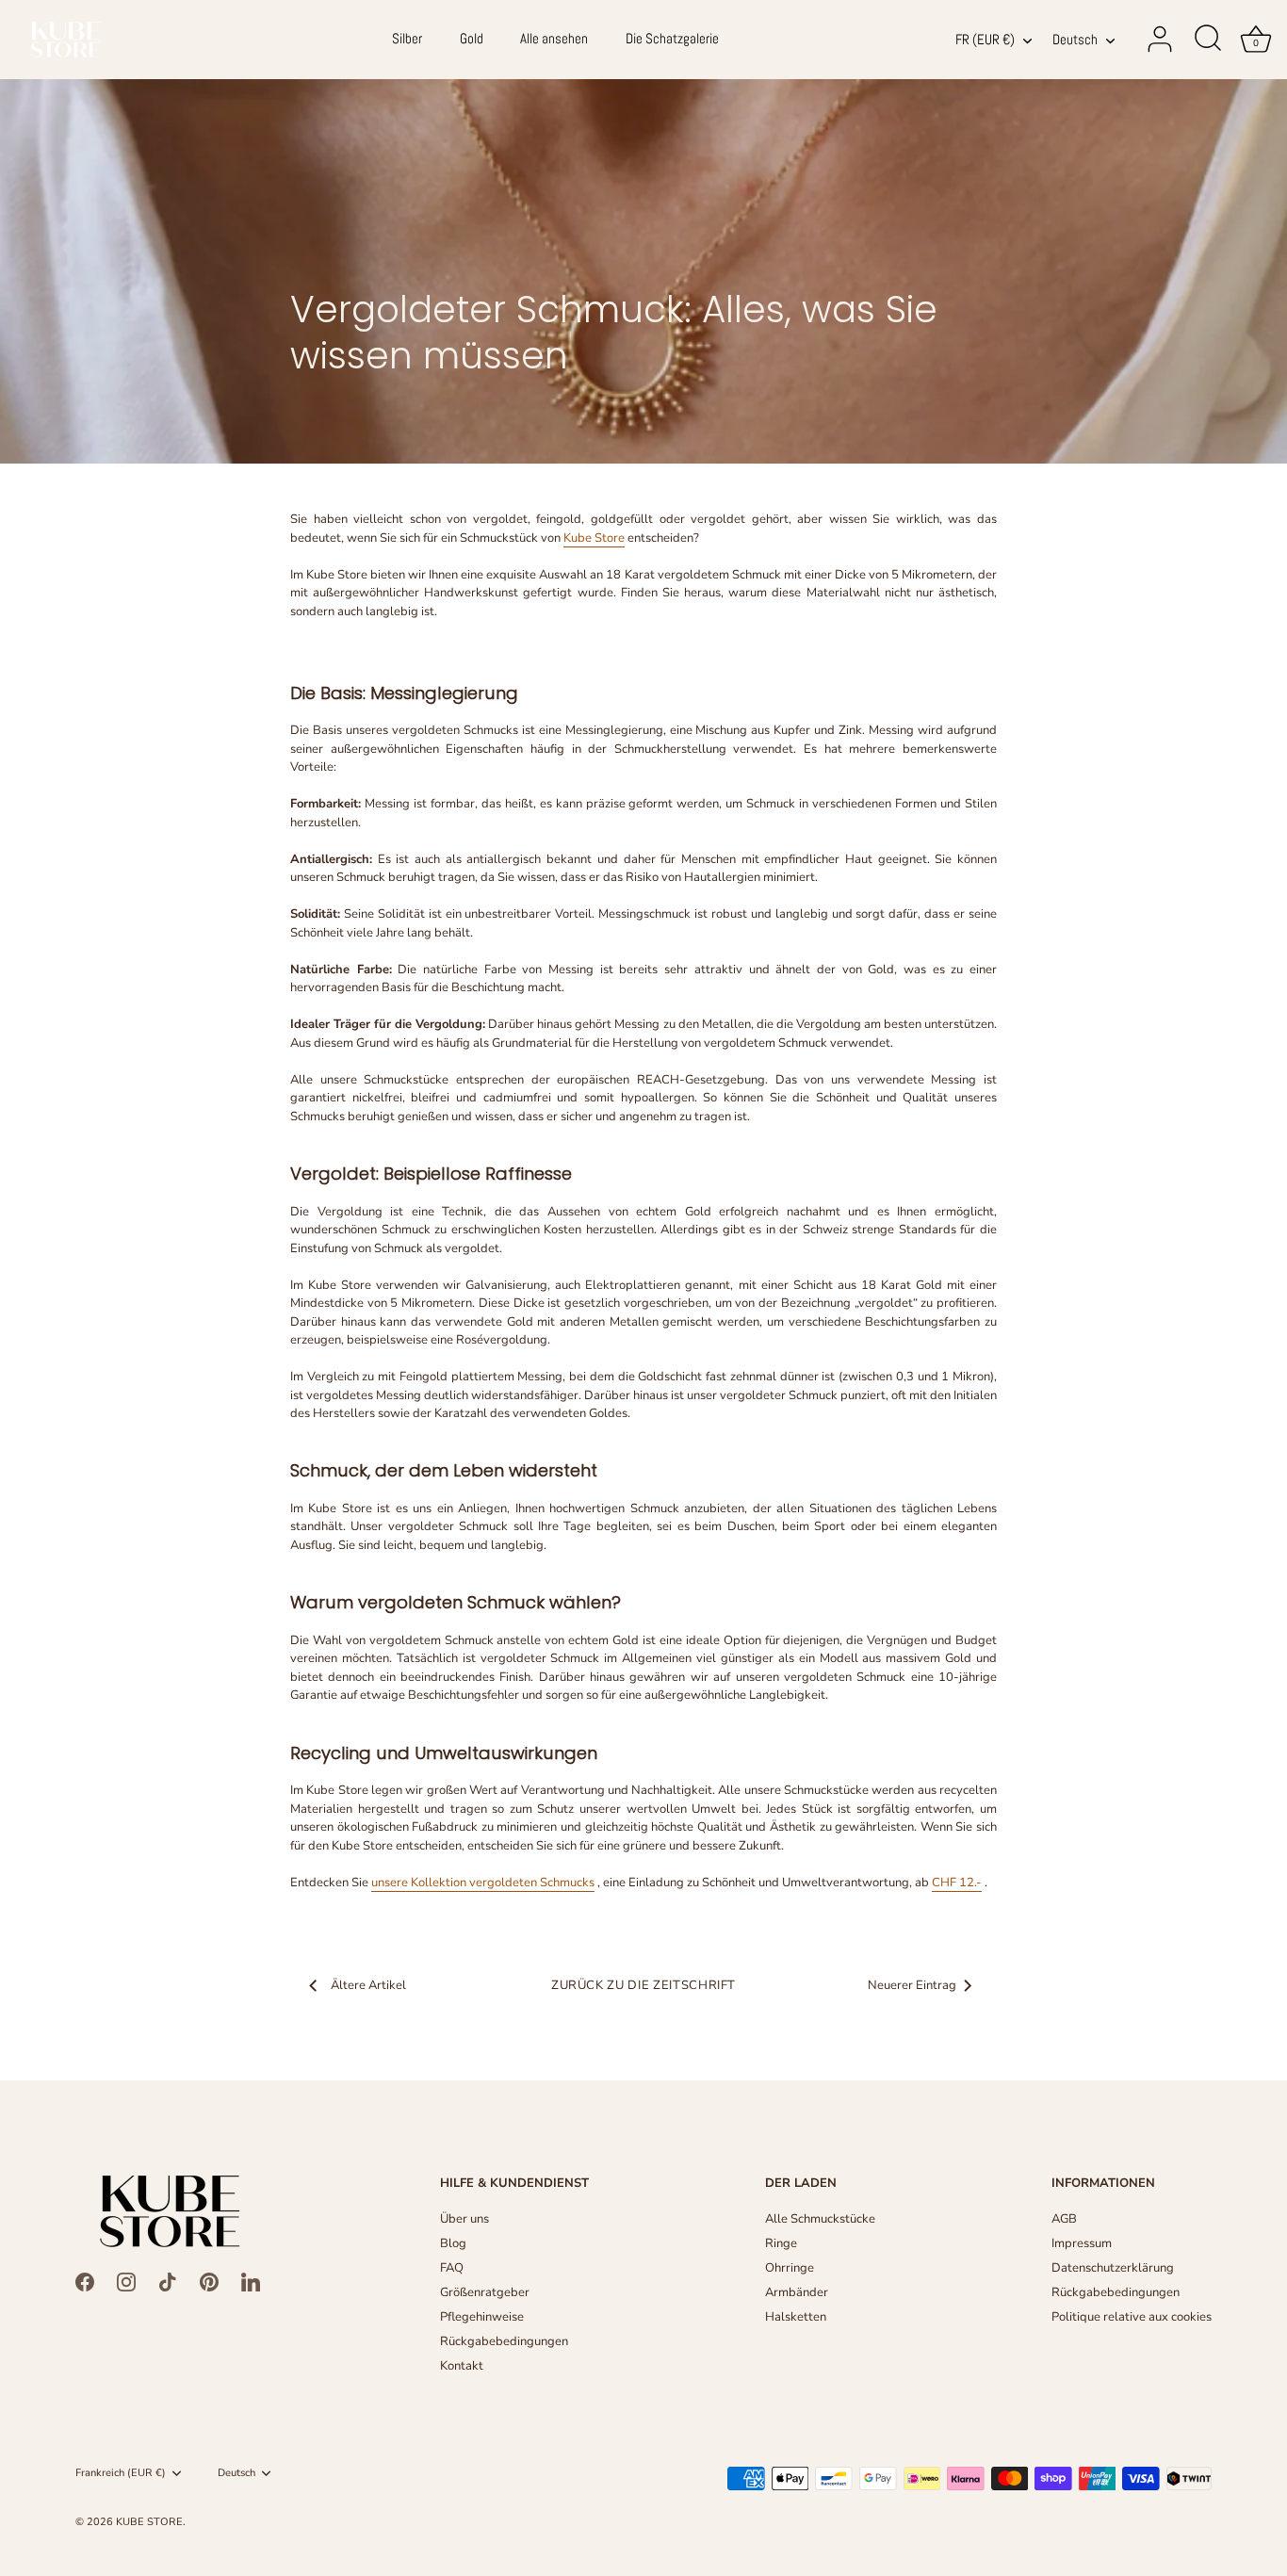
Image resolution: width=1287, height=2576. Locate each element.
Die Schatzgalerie (672, 39)
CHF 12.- (957, 1883)
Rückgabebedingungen (504, 2341)
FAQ (452, 2268)
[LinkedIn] (251, 2281)
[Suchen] (1208, 40)
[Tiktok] (168, 2281)
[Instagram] (126, 2281)
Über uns (464, 2219)
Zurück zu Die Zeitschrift (643, 1985)
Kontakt (462, 2366)
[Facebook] (85, 2281)
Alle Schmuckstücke (820, 2219)
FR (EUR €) (985, 40)
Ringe (781, 2243)
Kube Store (594, 538)
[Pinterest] (209, 2281)
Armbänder (797, 2292)
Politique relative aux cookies (1132, 2317)
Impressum (1082, 2243)
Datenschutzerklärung (1113, 2268)
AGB (1064, 2219)
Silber (407, 39)
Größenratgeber (485, 2292)
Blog (453, 2243)
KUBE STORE (149, 2522)
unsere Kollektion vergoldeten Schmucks (483, 1883)
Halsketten (796, 2317)
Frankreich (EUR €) (121, 2473)
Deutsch (1075, 40)
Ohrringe (790, 2268)
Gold (472, 39)
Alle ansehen (554, 39)
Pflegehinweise (482, 2317)
